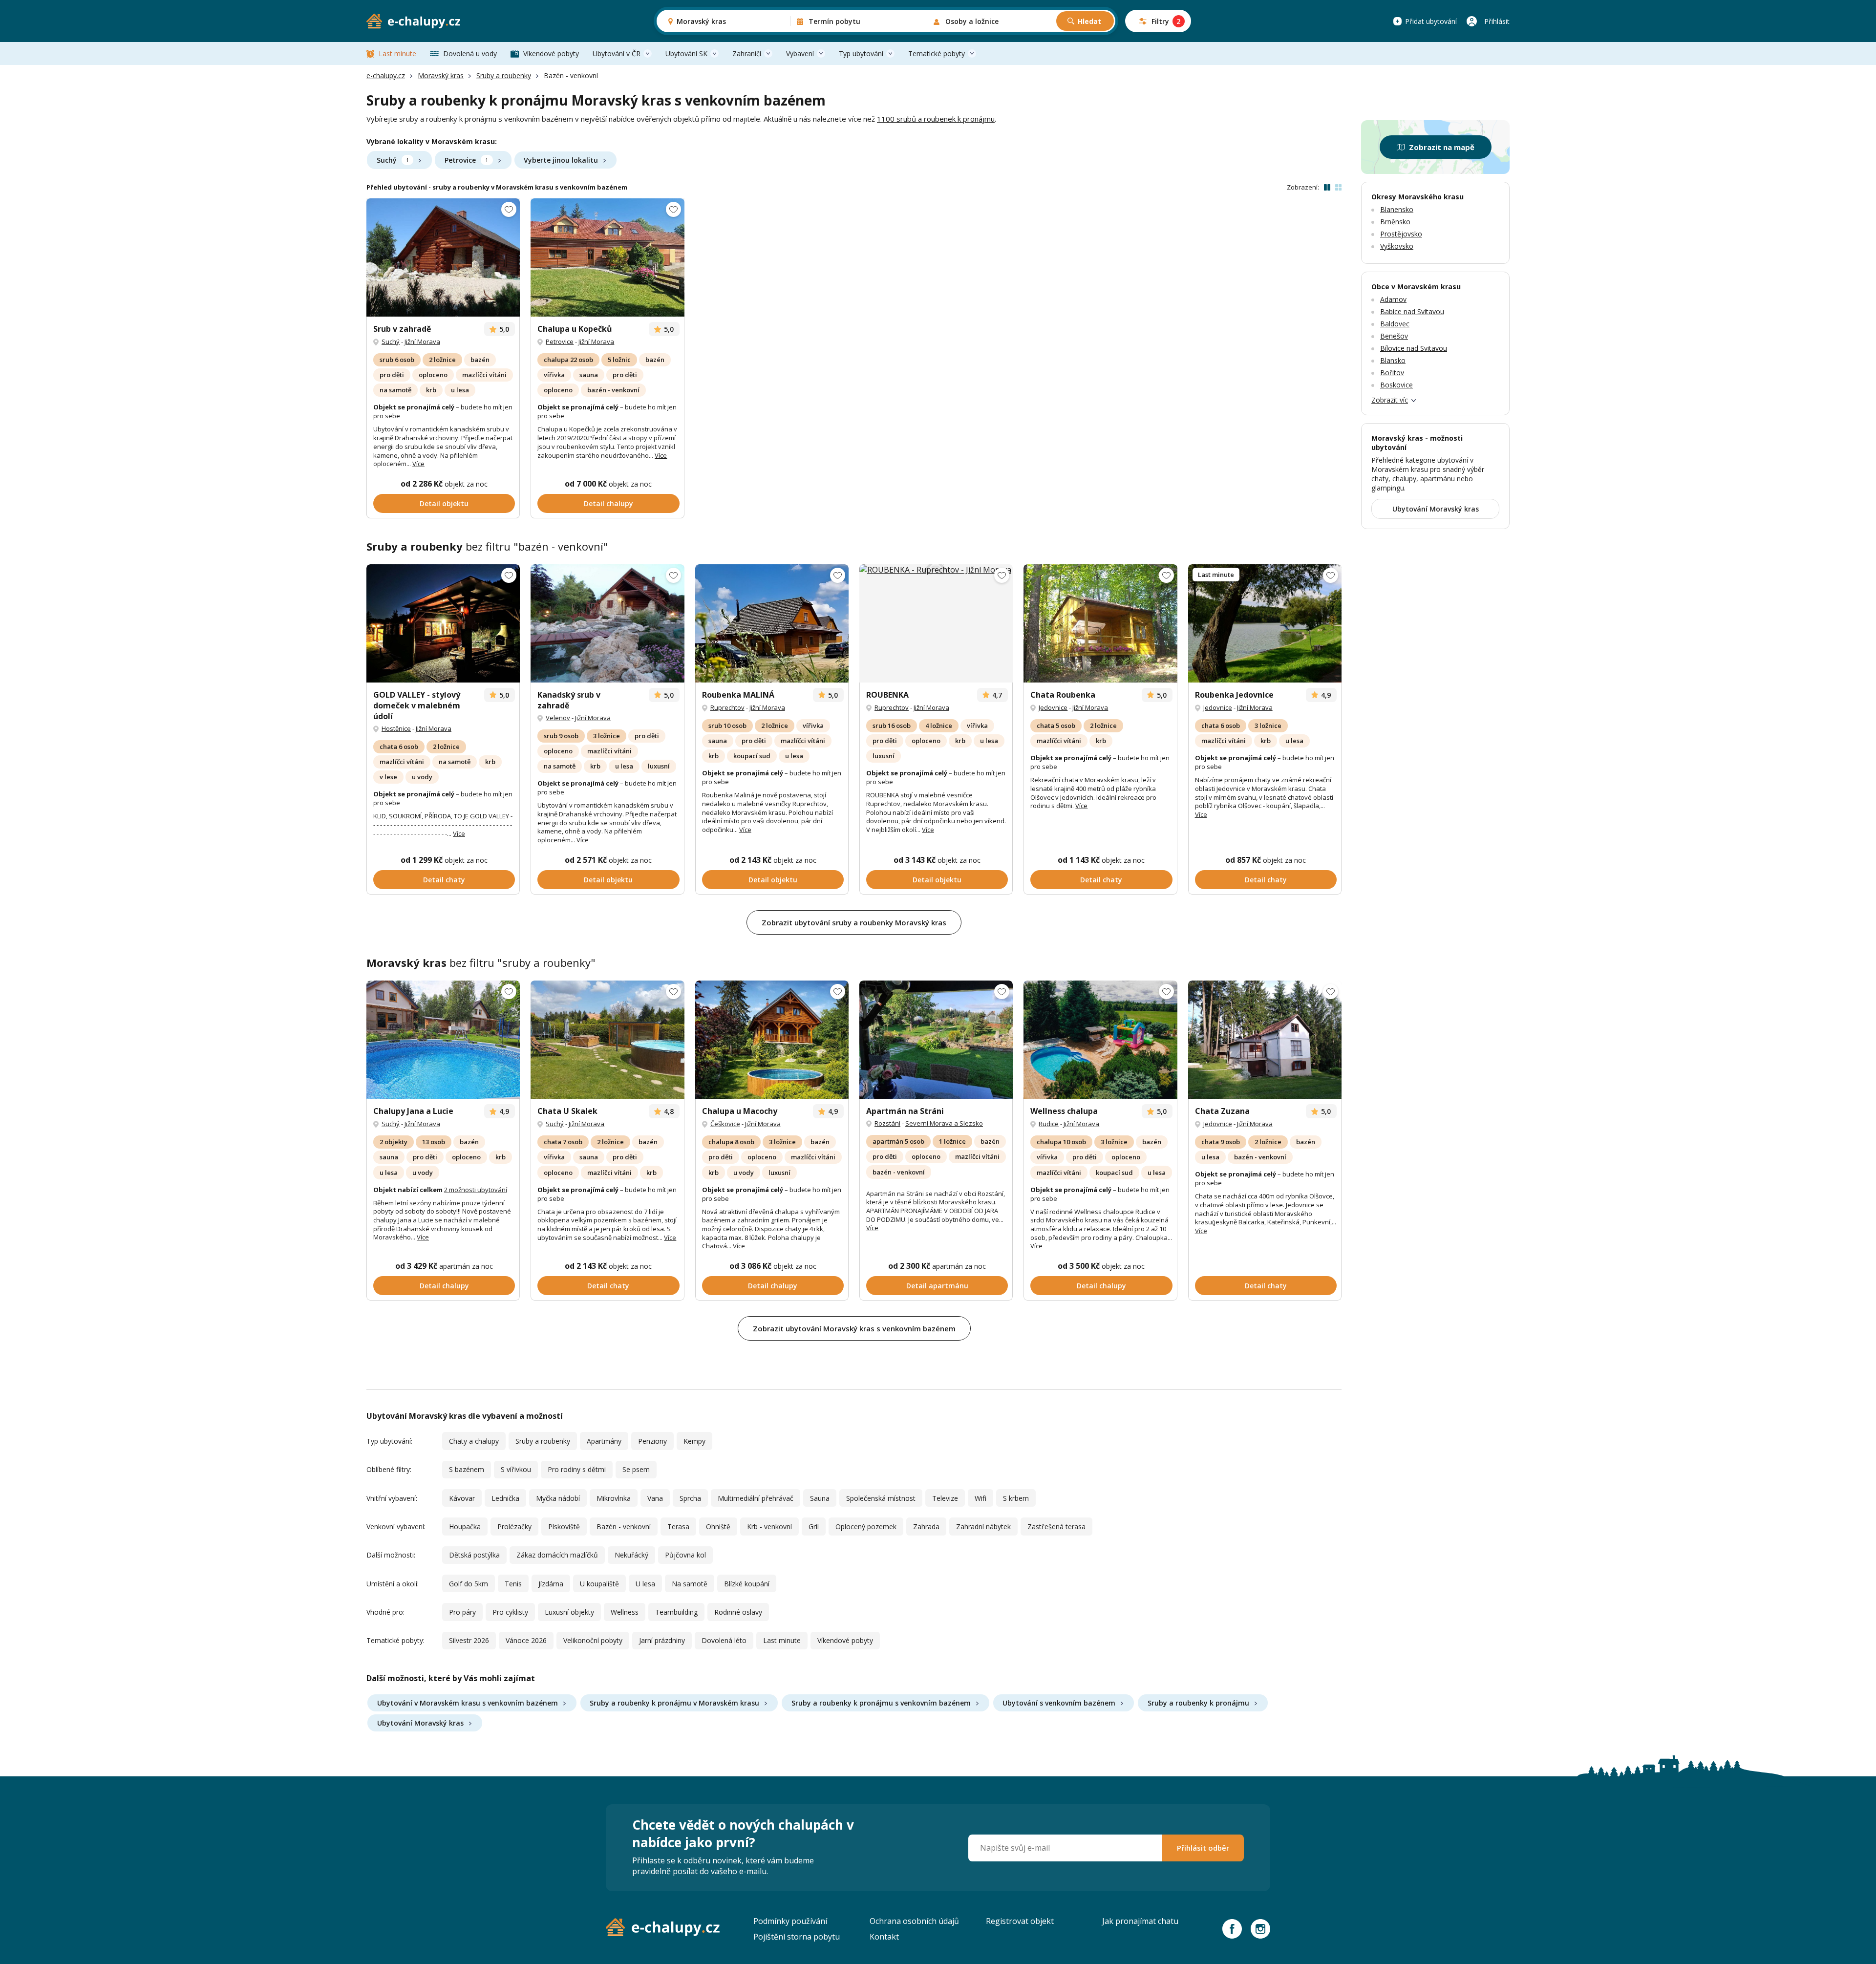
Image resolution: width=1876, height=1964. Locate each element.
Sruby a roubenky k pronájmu (1198, 1703)
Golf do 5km (469, 1584)
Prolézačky (514, 1526)
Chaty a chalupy (474, 1441)
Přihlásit (1497, 21)
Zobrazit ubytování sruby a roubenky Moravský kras (854, 922)
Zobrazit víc (1390, 400)
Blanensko (1397, 209)
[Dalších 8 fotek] (1265, 1040)
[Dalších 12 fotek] (1265, 623)
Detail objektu (444, 503)
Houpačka (465, 1526)
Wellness (625, 1612)
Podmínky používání (790, 1921)
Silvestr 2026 (469, 1640)
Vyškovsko (1397, 246)
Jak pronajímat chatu (1140, 1921)
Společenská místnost (881, 1498)
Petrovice (466, 160)
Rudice (1049, 1124)
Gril (814, 1526)
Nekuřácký (631, 1555)
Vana (655, 1498)
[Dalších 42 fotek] (443, 623)
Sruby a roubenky (504, 75)
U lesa (645, 1584)
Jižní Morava (422, 342)
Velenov (558, 718)
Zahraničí (747, 53)
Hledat (1089, 21)
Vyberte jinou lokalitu (561, 160)
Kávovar (462, 1498)
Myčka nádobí (558, 1498)
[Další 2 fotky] (1100, 623)
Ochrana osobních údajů (914, 1921)
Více (418, 464)
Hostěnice (396, 728)
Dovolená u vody (470, 53)
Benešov (1394, 336)
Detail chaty (444, 880)
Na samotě (690, 1584)
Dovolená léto (724, 1640)
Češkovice (725, 1124)
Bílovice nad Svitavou (1414, 348)
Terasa (678, 1526)
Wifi (981, 1498)
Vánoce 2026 (526, 1640)
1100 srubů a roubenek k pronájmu (936, 119)
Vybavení (800, 53)
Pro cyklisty (510, 1612)
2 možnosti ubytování (476, 1190)
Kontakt (884, 1937)
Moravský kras (441, 75)
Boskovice (1396, 385)
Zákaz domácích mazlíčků (557, 1555)
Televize (945, 1498)
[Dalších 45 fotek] (607, 1040)
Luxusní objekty (569, 1612)
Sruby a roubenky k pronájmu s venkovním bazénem (881, 1703)
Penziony (652, 1441)
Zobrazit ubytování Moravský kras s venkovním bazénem (854, 1328)
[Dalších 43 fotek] (607, 257)
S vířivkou (516, 1469)
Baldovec (1395, 324)
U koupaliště (599, 1584)
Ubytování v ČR (617, 53)
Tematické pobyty (937, 53)
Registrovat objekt (1020, 1921)
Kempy (694, 1441)
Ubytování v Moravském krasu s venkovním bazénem (468, 1703)
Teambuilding (676, 1612)
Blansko (1393, 360)
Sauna (820, 1498)
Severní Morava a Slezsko (944, 1123)
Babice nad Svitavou (1412, 311)
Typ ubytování (861, 53)
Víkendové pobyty (551, 53)
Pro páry (462, 1612)
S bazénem (467, 1469)
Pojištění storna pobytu (797, 1937)
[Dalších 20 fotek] (936, 1040)
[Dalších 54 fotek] (1100, 1040)
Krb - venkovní (769, 1526)
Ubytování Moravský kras (420, 1723)
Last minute (397, 53)
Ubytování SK (686, 53)
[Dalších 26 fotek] (772, 623)
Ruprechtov (727, 707)
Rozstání (887, 1123)
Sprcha (690, 1498)
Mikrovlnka (614, 1498)
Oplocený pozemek (866, 1526)
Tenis (513, 1584)
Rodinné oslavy (738, 1612)
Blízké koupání (747, 1584)
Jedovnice (1053, 707)
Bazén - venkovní (624, 1526)
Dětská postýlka (474, 1555)
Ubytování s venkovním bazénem (1059, 1703)
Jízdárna (551, 1584)
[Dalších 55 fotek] (607, 623)
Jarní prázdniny (662, 1640)
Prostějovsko (1401, 234)
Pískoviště (564, 1526)
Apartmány (604, 1441)
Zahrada (926, 1526)
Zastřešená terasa (1056, 1526)
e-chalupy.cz (386, 75)
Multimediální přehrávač (756, 1498)
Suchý (393, 160)
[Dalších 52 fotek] (443, 257)
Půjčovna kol (685, 1555)
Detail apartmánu (937, 1286)
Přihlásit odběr (1203, 1848)
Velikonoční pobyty (593, 1640)
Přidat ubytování (1431, 21)
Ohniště (718, 1526)
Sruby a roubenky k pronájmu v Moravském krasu (674, 1703)
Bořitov (1392, 373)
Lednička (505, 1498)
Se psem (636, 1469)
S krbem (1016, 1498)
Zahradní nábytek (983, 1526)
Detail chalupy (608, 503)
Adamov (1393, 299)
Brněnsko (1395, 222)
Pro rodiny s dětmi (577, 1469)
